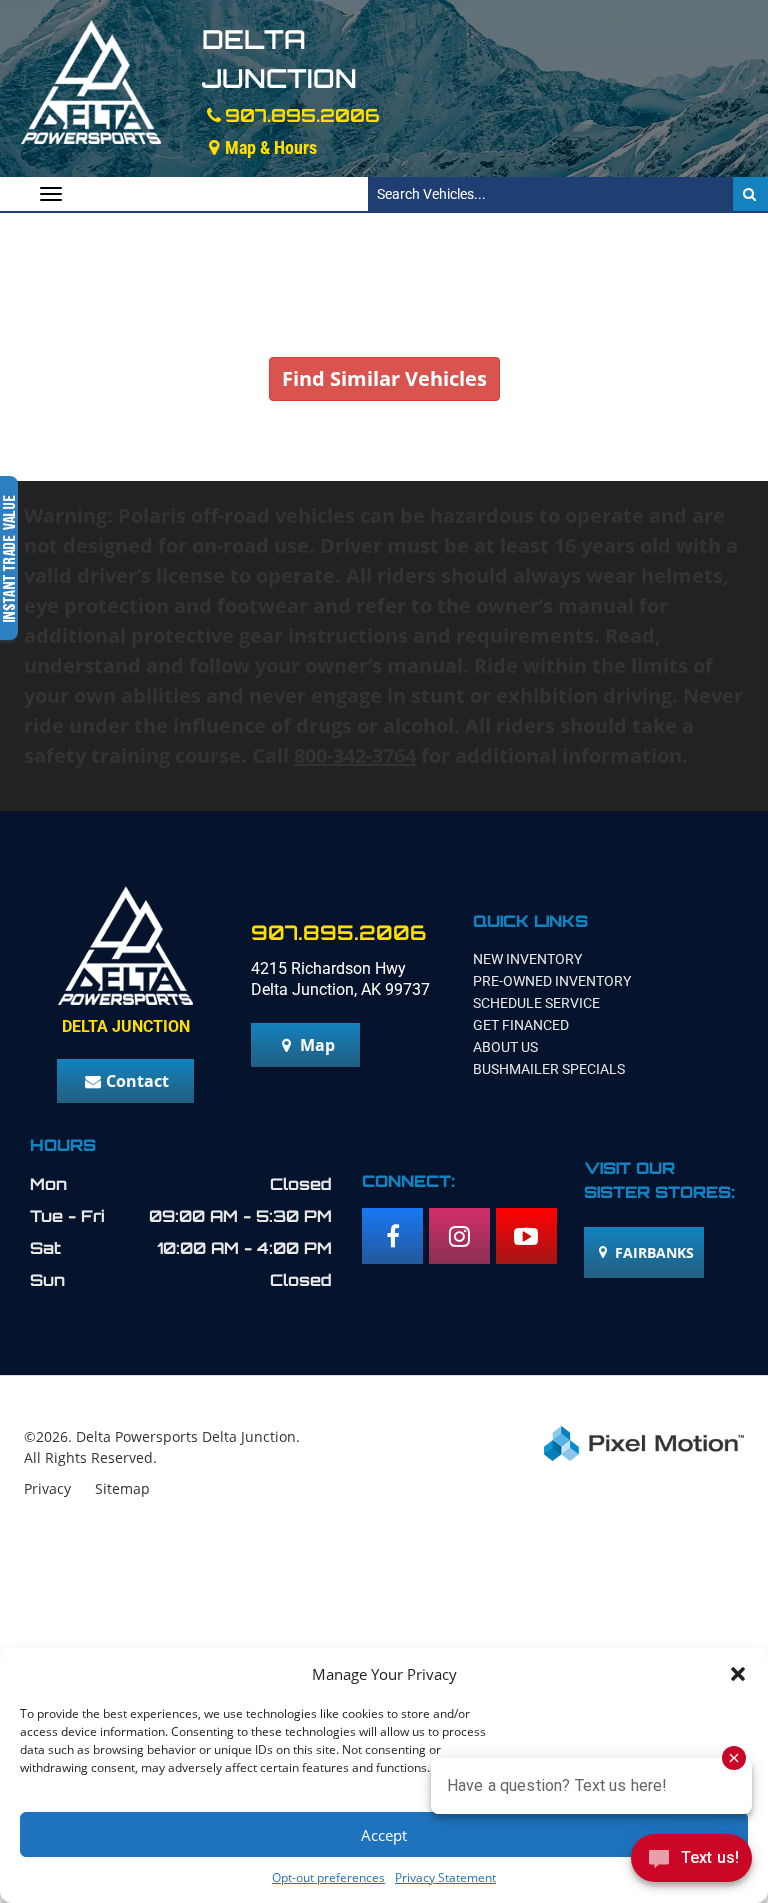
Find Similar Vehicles (384, 378)
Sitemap (122, 1488)
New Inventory (527, 959)
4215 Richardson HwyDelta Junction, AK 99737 (340, 979)
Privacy (47, 1488)
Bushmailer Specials (549, 1069)
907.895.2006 (302, 115)
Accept (384, 1835)
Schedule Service (536, 1003)
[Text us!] (691, 1862)
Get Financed (521, 1025)
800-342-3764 (355, 755)
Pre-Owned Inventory (552, 981)
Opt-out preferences (328, 1877)
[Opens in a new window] (392, 1236)
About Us (505, 1047)
